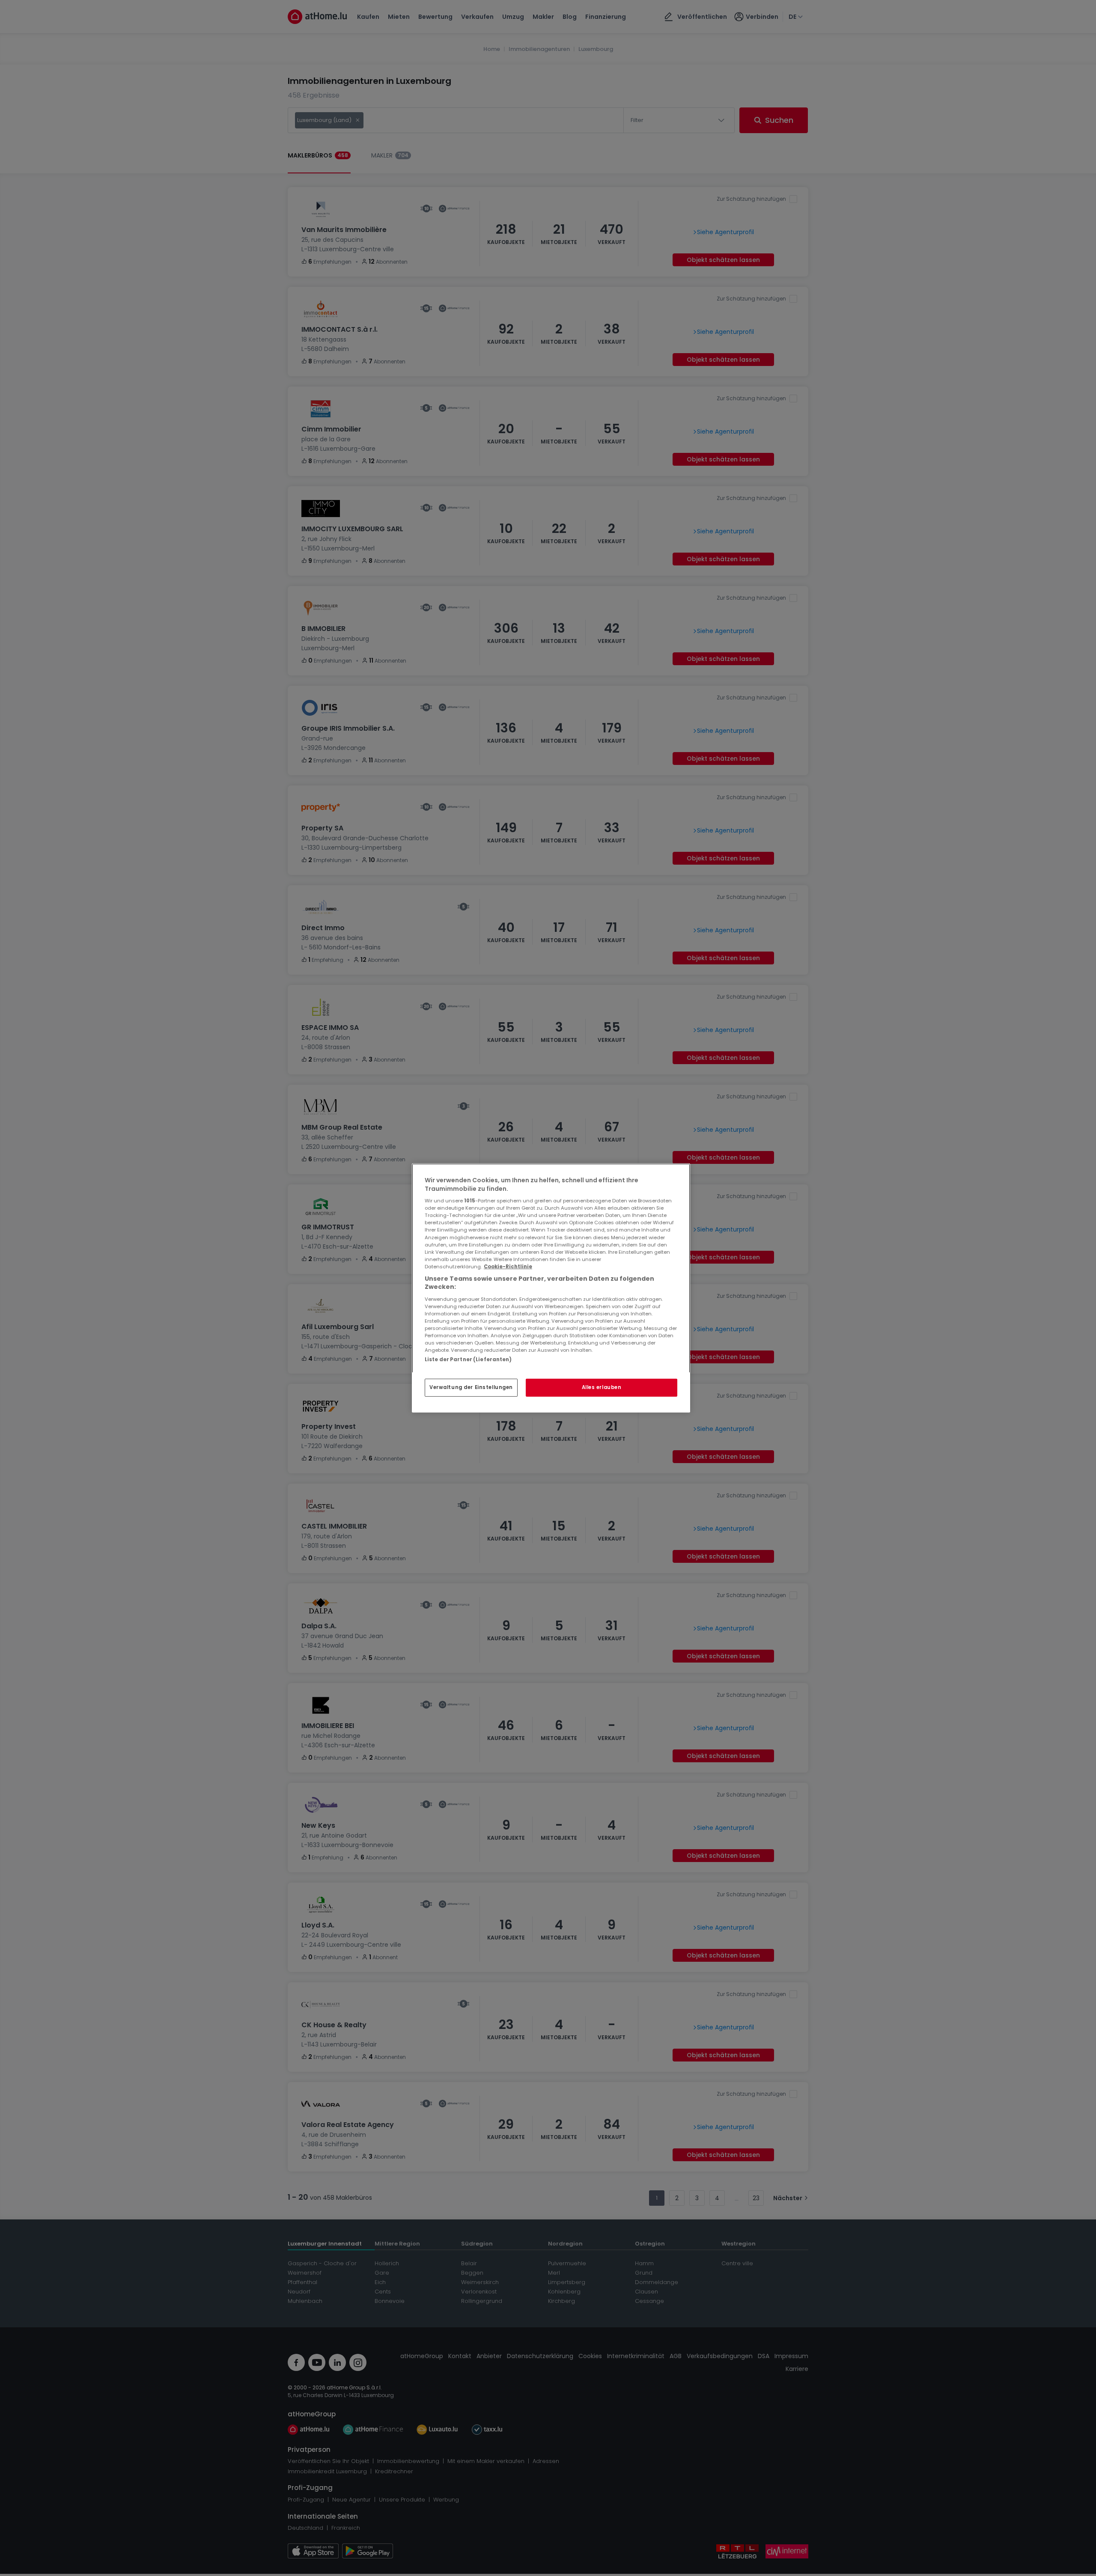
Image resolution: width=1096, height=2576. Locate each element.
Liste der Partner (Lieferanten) (468, 1359)
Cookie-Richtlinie (508, 1267)
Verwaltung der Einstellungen (471, 1387)
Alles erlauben (602, 1387)
